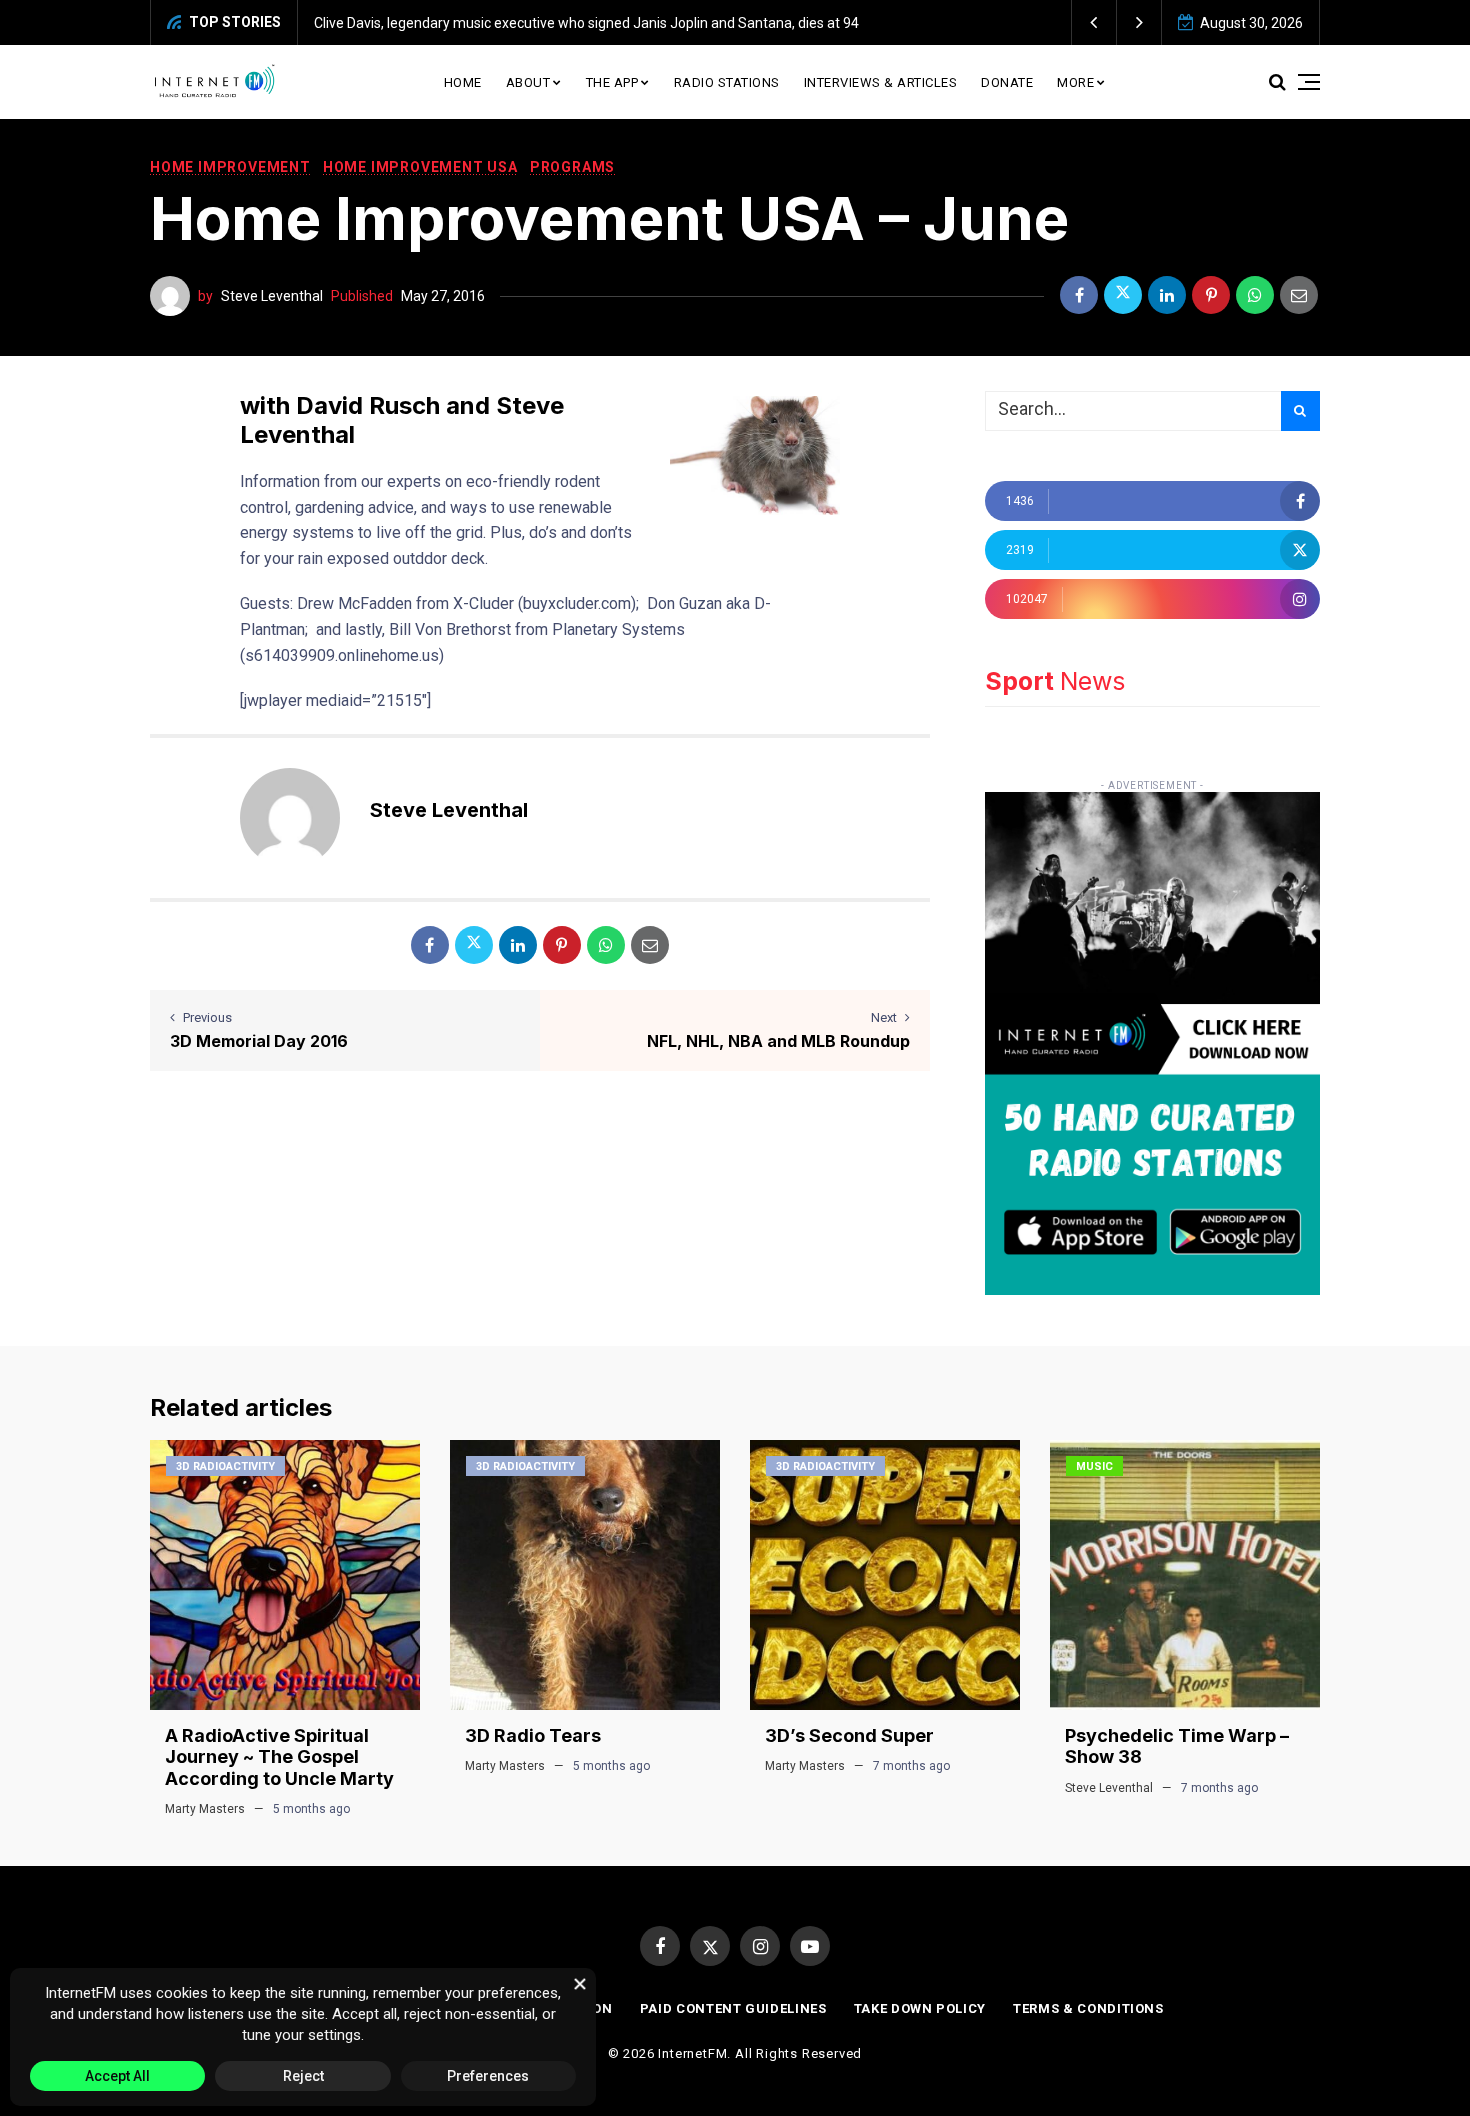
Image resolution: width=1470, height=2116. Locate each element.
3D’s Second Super (849, 1735)
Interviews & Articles (881, 82)
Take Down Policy (920, 2008)
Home (463, 82)
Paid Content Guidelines (733, 2008)
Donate (1007, 82)
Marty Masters (205, 1809)
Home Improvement (230, 167)
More (1075, 82)
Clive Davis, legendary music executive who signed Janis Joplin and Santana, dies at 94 (586, 23)
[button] (1094, 22)
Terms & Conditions (1088, 2008)
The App (612, 82)
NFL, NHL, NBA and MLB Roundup (778, 1041)
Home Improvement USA (420, 167)
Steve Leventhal (272, 296)
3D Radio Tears (533, 1735)
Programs (572, 167)
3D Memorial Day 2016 (259, 1041)
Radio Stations (727, 82)
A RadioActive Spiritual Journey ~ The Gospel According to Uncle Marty (279, 1757)
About (528, 82)
